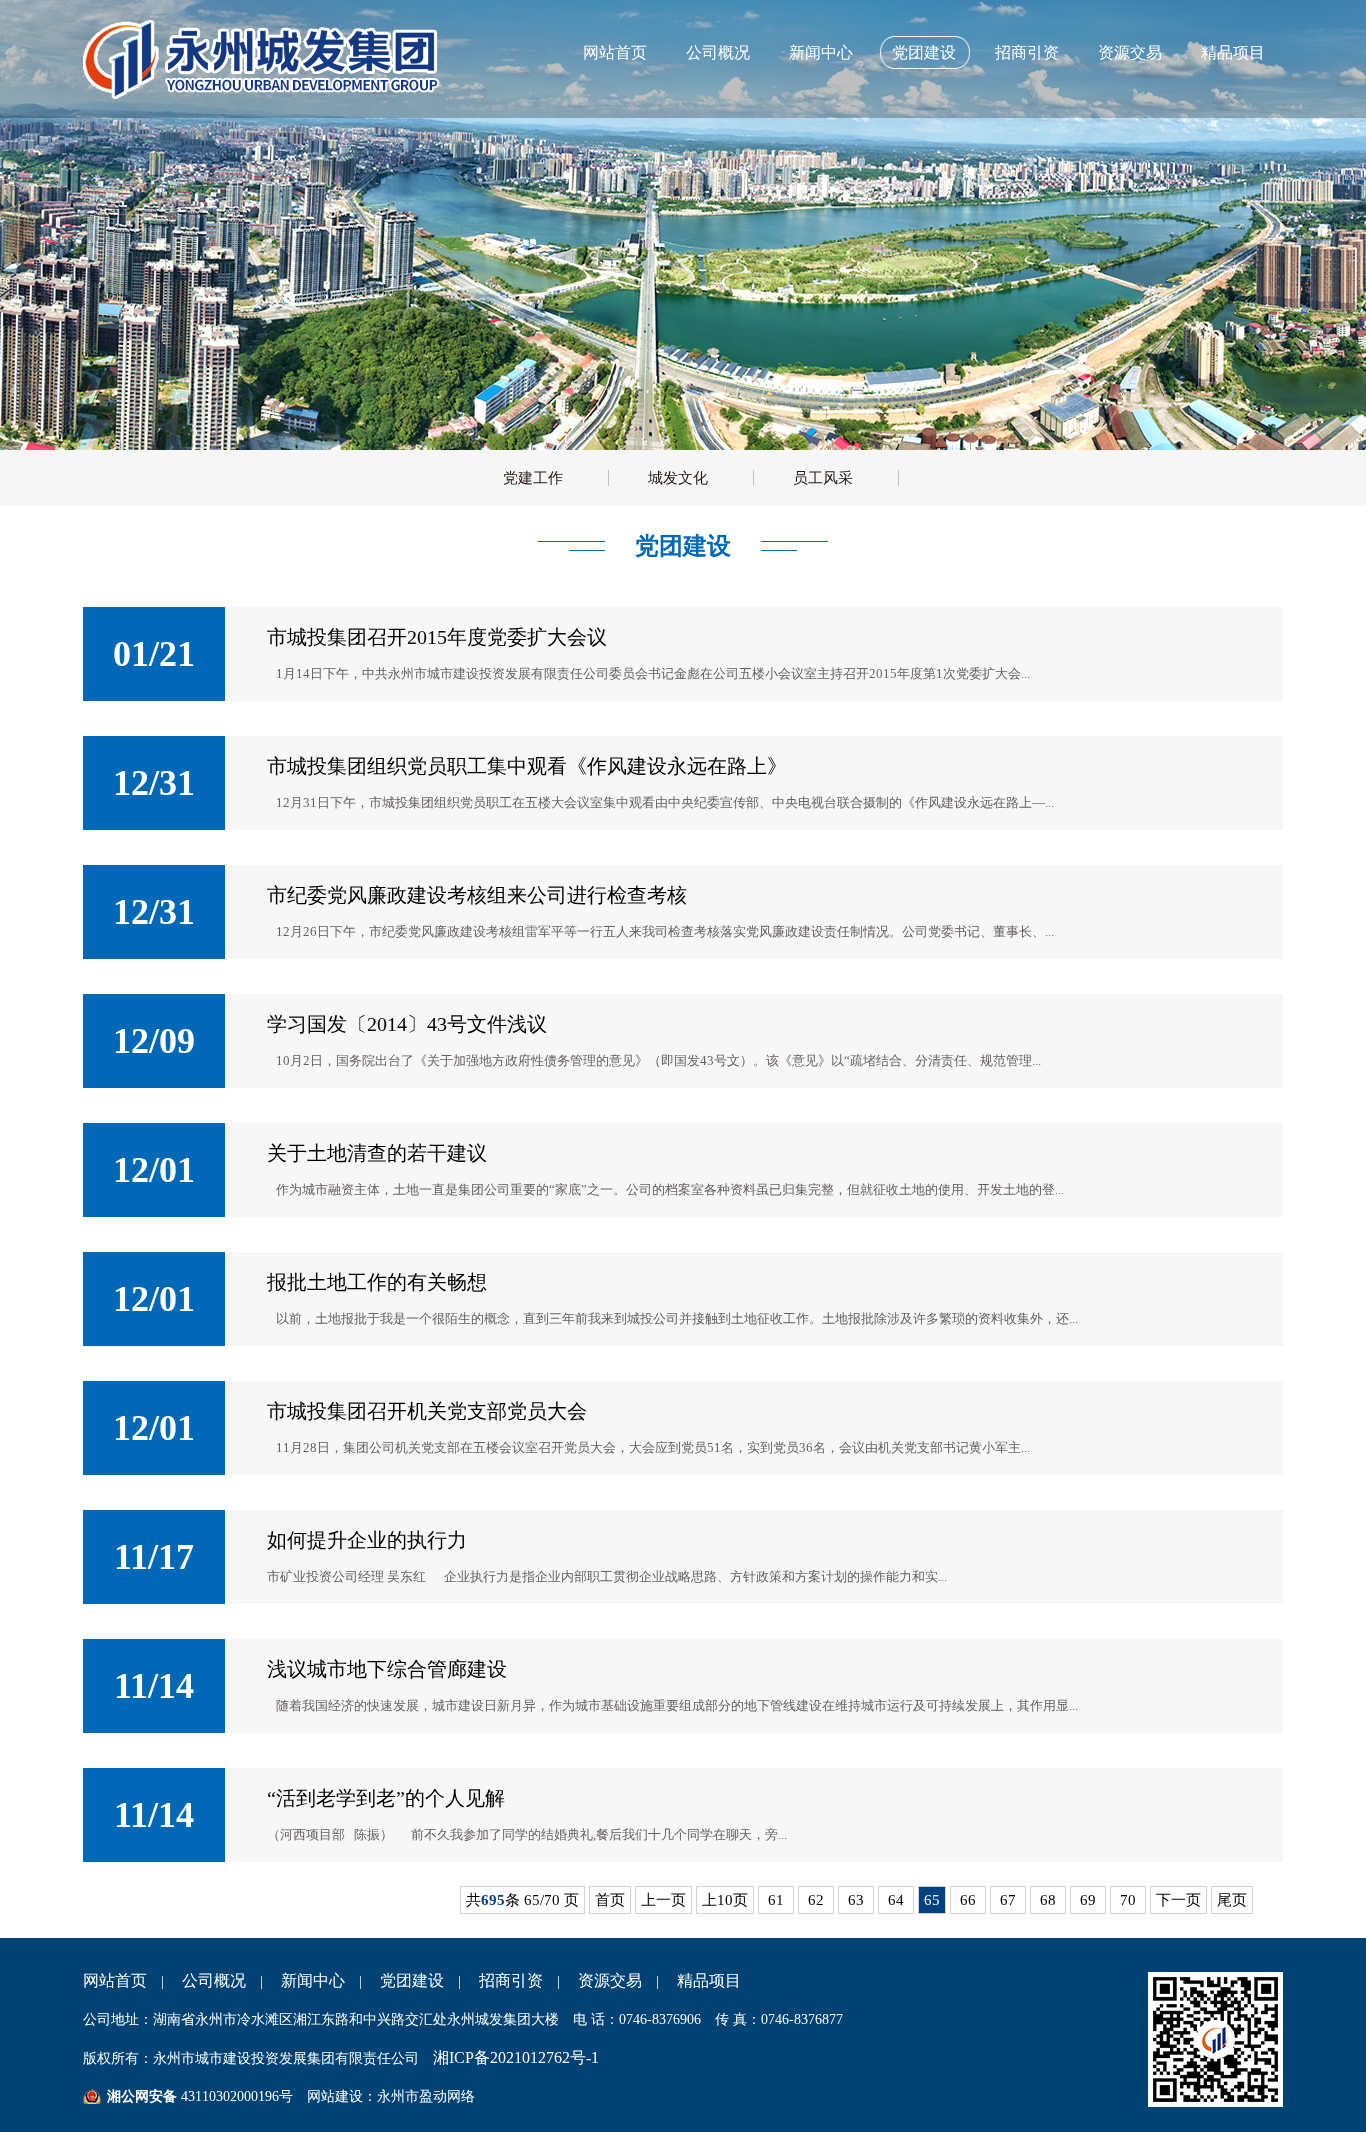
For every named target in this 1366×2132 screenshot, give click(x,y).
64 (896, 1900)
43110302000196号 (235, 2096)
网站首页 (615, 52)
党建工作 (533, 478)
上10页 (725, 1900)
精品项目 (1233, 52)
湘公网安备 (142, 2096)
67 (1008, 1900)
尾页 (1232, 1900)
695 (493, 1900)
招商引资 (1027, 52)
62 (816, 1900)
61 (776, 1900)
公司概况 (718, 52)
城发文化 (678, 478)
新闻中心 (821, 52)
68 (1048, 1900)
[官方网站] (265, 94)
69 (1088, 1900)
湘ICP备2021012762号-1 (516, 2057)
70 (1128, 1900)
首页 (610, 1900)
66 (968, 1900)
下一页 (1178, 1900)
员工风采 (823, 478)
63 (856, 1900)
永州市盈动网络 (426, 2096)
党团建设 (924, 52)
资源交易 (1130, 52)
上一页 (663, 1900)
